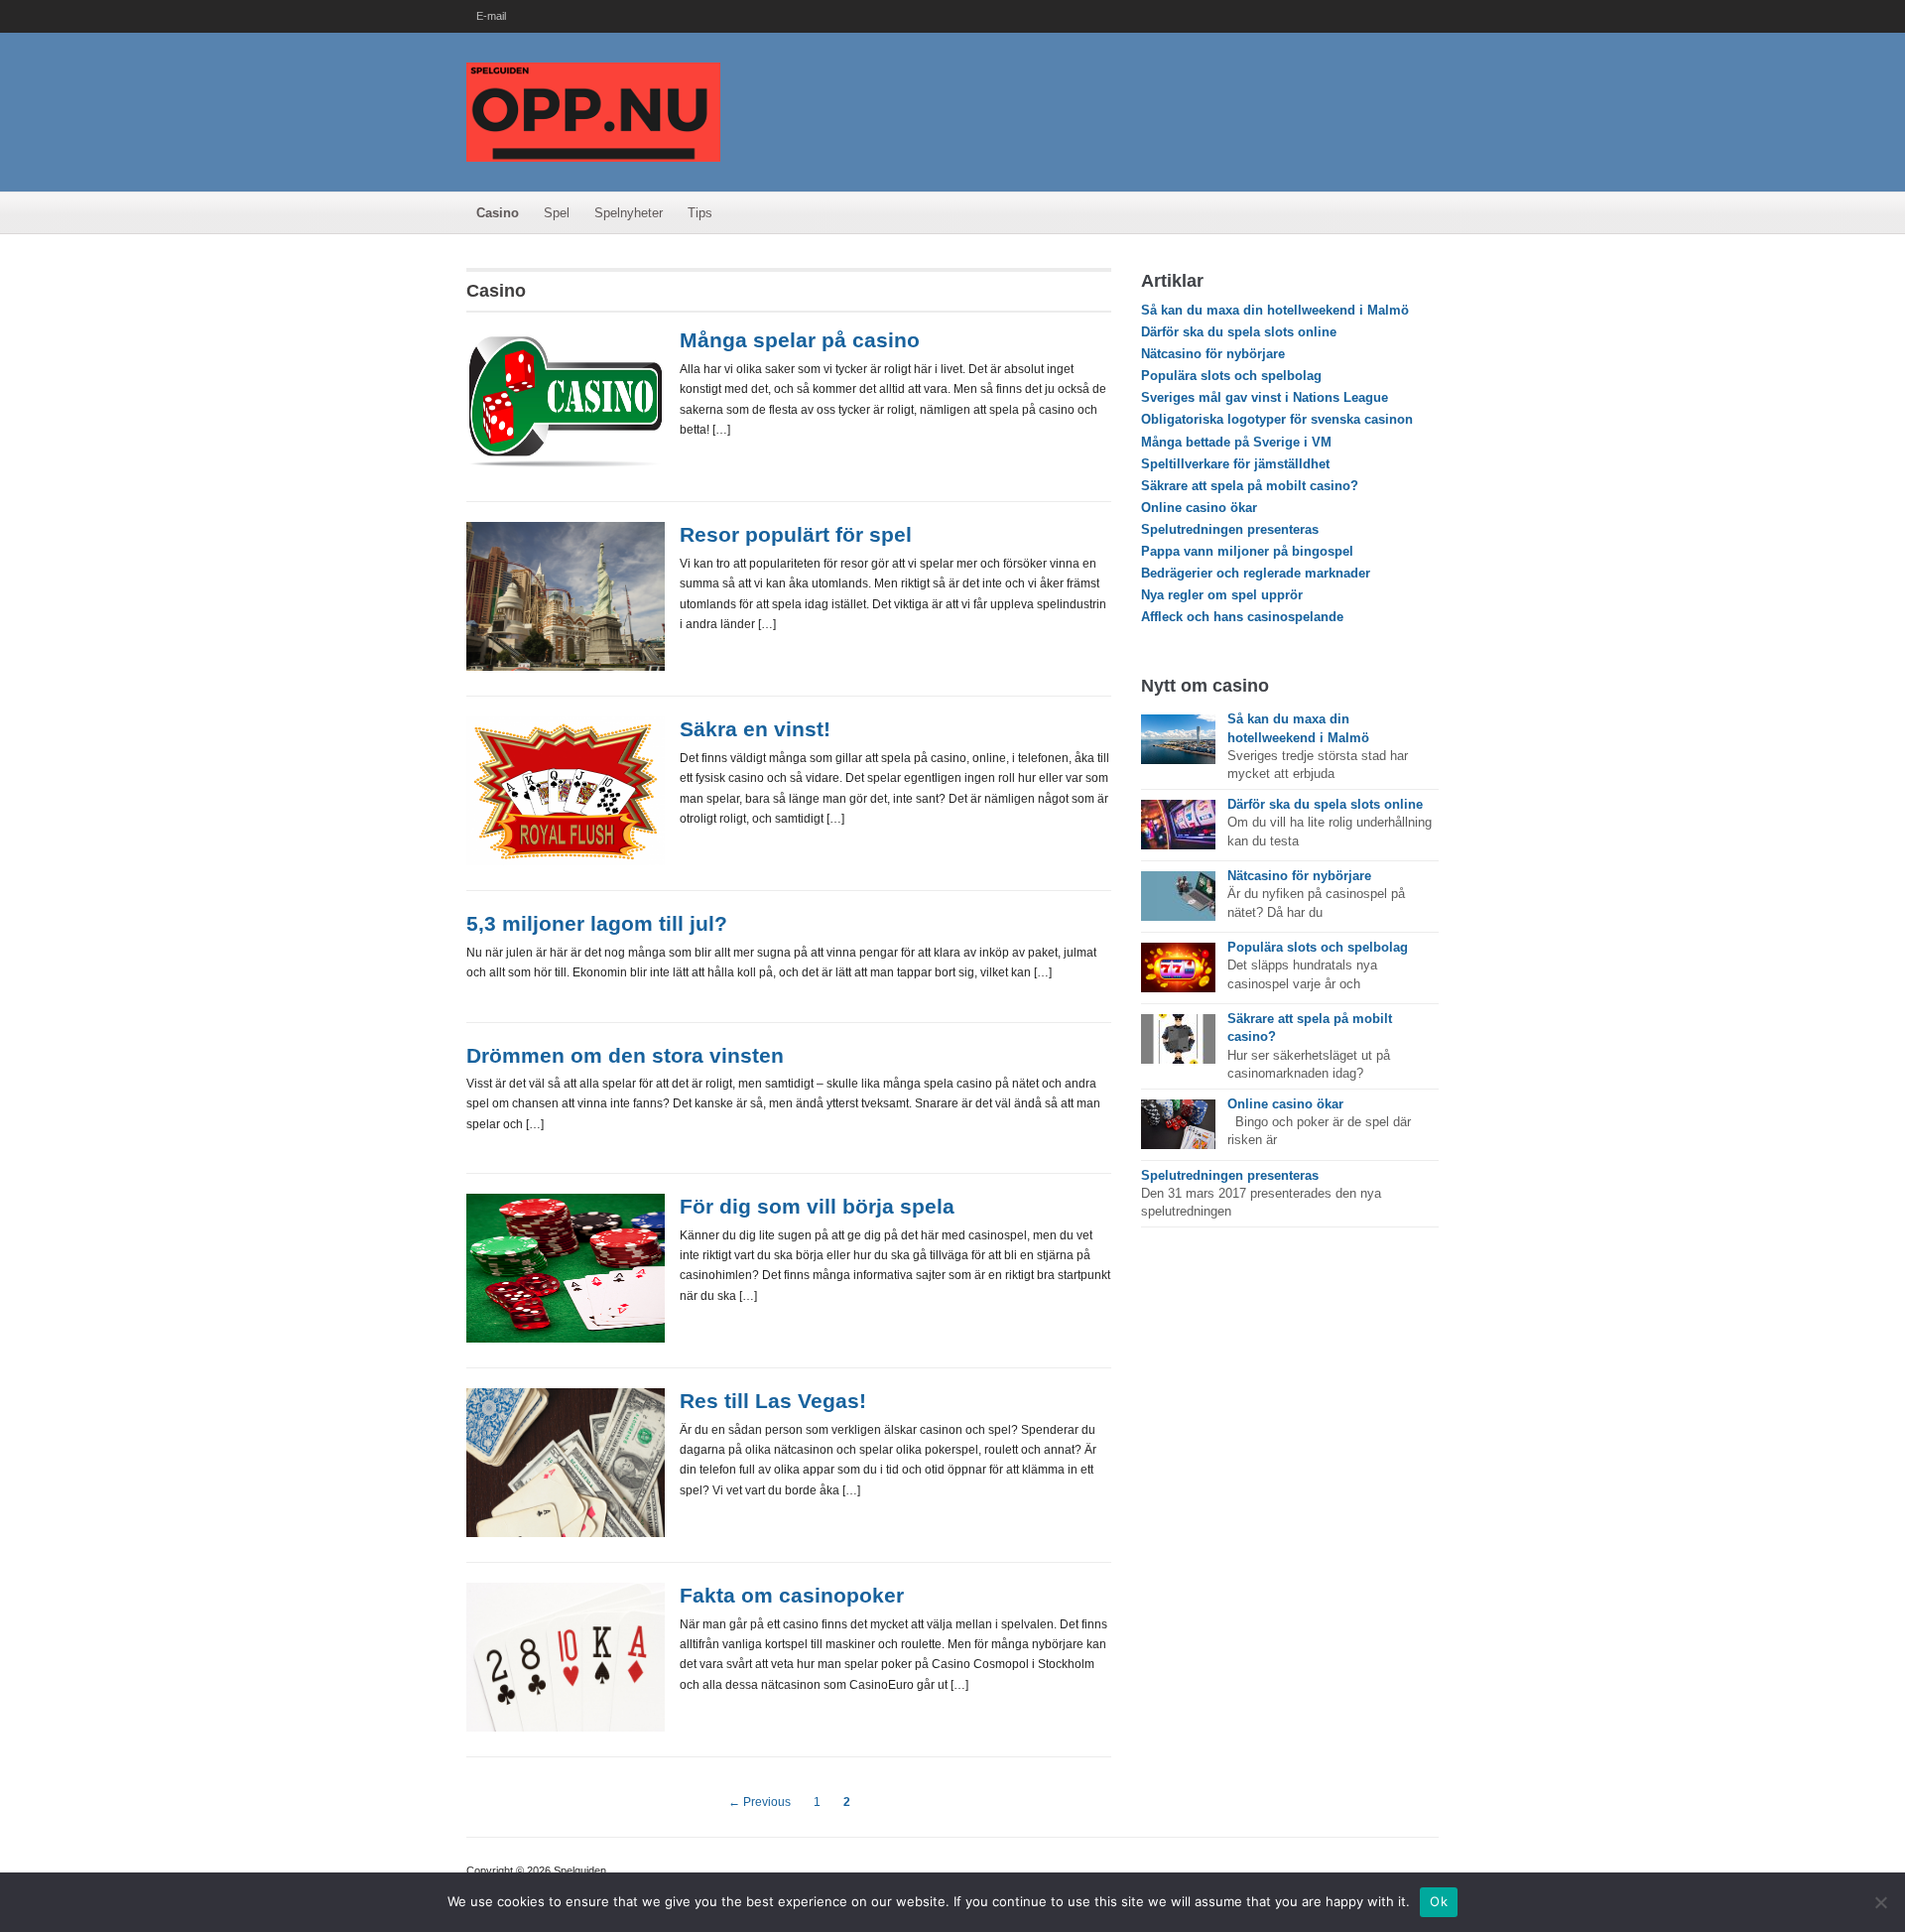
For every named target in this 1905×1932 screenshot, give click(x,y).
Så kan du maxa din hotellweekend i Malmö (1275, 310)
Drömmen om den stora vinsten (625, 1055)
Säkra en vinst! (755, 729)
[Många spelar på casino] (566, 401)
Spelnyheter (629, 213)
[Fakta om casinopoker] (566, 1657)
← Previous (760, 1802)
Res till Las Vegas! (773, 1401)
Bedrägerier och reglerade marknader (1256, 573)
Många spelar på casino (800, 340)
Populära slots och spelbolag (1231, 376)
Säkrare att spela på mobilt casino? (1250, 486)
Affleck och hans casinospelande (1242, 617)
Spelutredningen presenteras (1230, 529)
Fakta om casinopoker (792, 1595)
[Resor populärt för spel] (566, 596)
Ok (1439, 1901)
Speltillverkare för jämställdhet (1235, 464)
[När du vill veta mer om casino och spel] (593, 111)
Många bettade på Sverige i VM (1236, 442)
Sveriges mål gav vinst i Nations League (1265, 397)
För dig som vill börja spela (817, 1206)
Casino (498, 213)
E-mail (491, 16)
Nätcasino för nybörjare (1213, 354)
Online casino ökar (1199, 508)
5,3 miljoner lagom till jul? (597, 923)
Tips (700, 213)
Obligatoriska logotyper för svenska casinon (1277, 419)
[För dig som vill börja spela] (566, 1268)
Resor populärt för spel (796, 534)
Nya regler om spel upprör (1222, 595)
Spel (557, 213)
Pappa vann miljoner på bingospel (1247, 551)
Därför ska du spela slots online (1239, 332)
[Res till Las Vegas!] (566, 1462)
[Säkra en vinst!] (566, 790)
